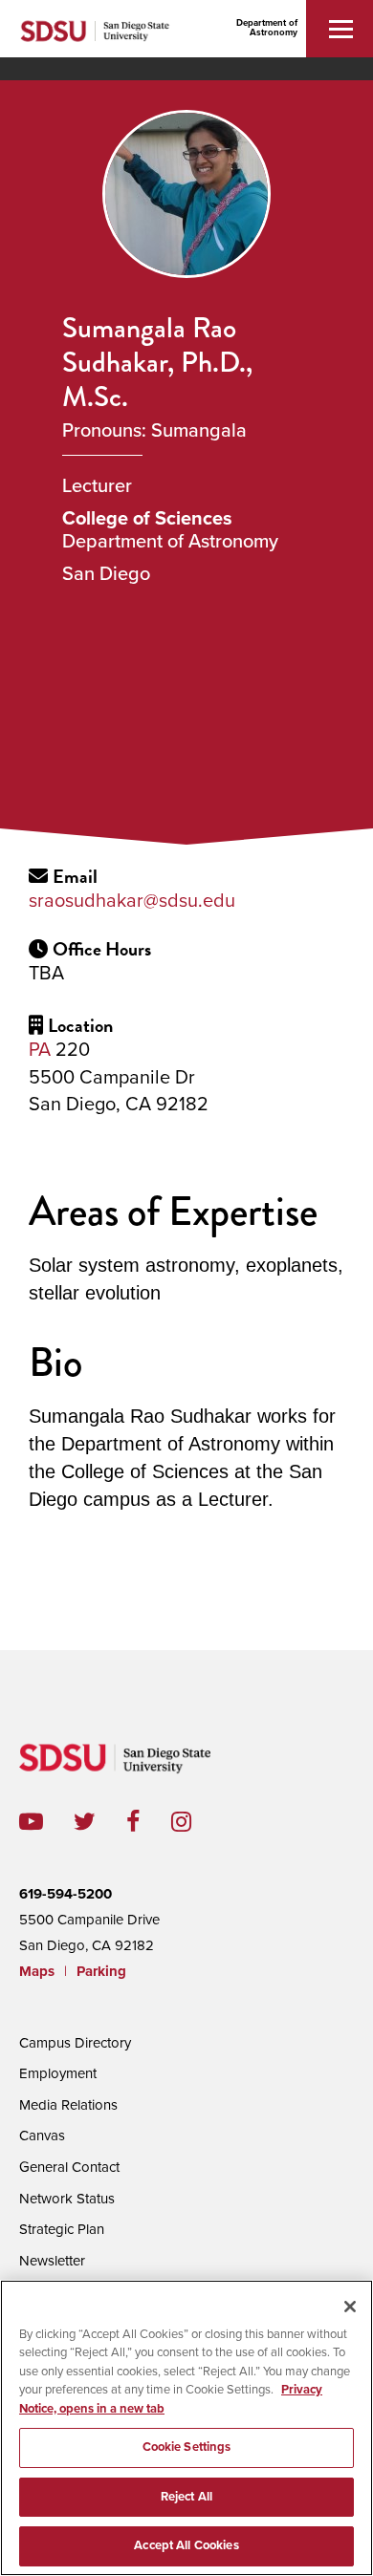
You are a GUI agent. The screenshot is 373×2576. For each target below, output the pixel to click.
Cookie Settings (187, 2447)
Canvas (42, 2136)
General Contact (69, 2167)
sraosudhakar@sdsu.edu (132, 901)
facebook (149, 1822)
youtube (31, 1822)
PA (40, 1050)
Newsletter (52, 2261)
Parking (101, 1971)
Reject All (186, 2497)
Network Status (67, 2199)
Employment (58, 2073)
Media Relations (68, 2105)
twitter (100, 1822)
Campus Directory (75, 2043)
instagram (197, 1822)
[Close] (350, 2307)
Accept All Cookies (186, 2545)
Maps (37, 1971)
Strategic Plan (62, 2229)
